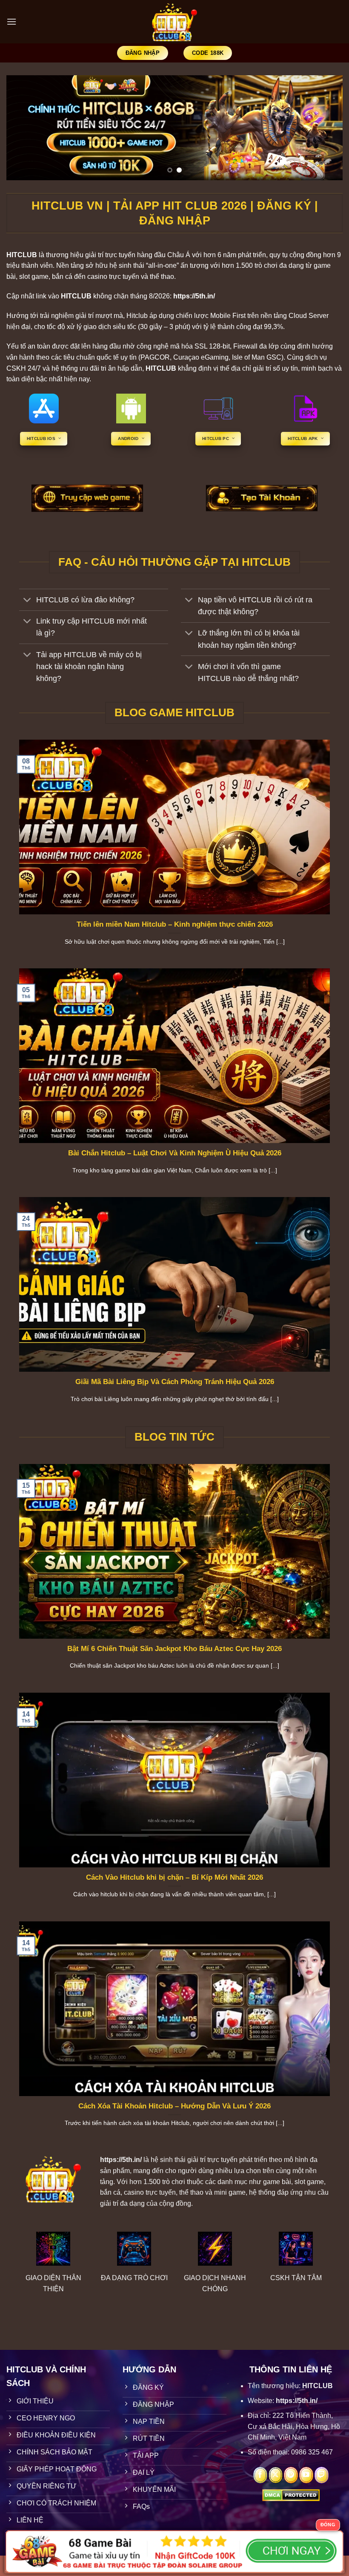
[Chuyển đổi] (27, 601)
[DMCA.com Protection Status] (291, 2495)
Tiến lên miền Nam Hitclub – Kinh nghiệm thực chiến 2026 (175, 924)
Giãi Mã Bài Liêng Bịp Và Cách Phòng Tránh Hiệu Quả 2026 (175, 1382)
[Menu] (11, 21)
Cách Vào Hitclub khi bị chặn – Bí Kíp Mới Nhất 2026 (174, 1877)
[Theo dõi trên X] (276, 2475)
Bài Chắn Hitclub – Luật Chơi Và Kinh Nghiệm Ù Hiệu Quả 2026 (175, 1153)
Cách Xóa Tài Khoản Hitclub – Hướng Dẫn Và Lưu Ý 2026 (174, 2106)
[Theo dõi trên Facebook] (260, 2475)
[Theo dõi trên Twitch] (322, 2475)
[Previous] (24, 128)
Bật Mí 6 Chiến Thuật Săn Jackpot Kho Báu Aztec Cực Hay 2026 (174, 1649)
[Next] (325, 128)
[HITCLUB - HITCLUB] (175, 22)
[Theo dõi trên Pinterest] (291, 2475)
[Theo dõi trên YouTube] (306, 2475)
